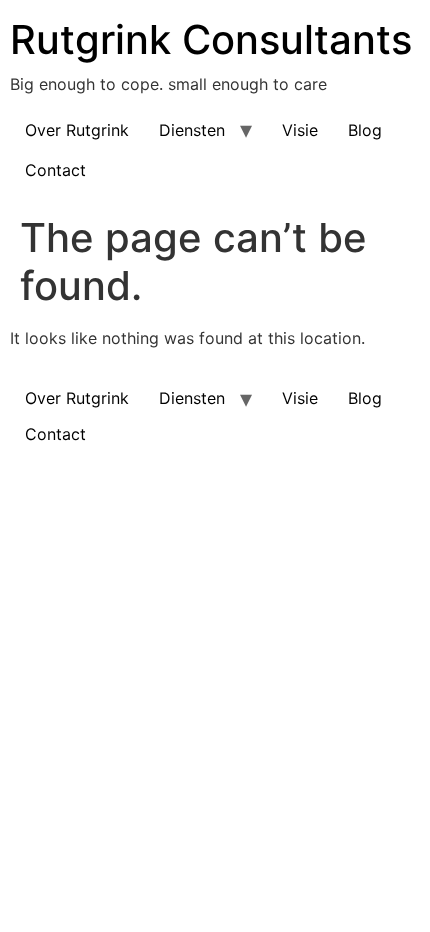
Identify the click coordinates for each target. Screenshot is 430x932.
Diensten (192, 130)
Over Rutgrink (77, 130)
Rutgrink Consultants (211, 39)
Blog (365, 130)
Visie (300, 130)
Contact (55, 170)
